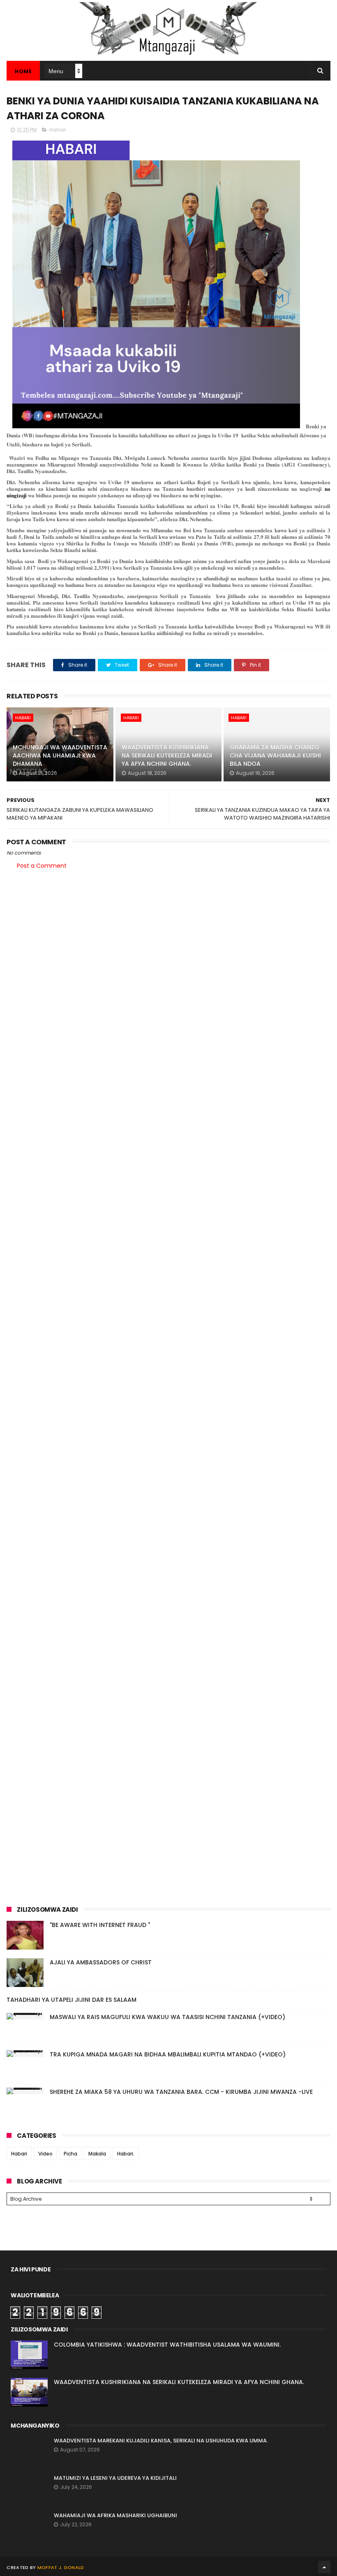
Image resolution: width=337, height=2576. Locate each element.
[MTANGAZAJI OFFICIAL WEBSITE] (168, 57)
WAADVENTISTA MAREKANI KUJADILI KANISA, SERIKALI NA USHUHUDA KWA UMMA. (161, 2441)
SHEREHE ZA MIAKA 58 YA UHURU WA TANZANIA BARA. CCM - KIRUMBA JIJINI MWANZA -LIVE (181, 2092)
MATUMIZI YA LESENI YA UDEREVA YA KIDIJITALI (115, 2478)
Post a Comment (42, 866)
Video (45, 2154)
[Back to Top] (324, 2567)
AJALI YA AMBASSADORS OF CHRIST (101, 1962)
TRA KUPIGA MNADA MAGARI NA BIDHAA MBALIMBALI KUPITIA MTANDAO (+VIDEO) (168, 2054)
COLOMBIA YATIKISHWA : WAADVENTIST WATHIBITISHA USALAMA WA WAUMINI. (167, 2345)
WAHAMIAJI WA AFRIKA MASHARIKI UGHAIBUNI (115, 2515)
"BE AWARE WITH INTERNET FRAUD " (100, 1925)
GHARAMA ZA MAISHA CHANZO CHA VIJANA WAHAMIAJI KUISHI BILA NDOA (275, 755)
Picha (70, 2154)
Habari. (126, 2154)
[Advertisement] (168, 940)
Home (23, 71)
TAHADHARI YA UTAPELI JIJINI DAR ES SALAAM (72, 2000)
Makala (97, 2154)
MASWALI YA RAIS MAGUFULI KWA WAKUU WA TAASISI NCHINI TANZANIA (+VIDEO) (167, 2017)
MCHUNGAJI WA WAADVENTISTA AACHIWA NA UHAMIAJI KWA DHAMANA (60, 755)
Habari (58, 130)
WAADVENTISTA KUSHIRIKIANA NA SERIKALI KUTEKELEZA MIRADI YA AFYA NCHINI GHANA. (167, 755)
